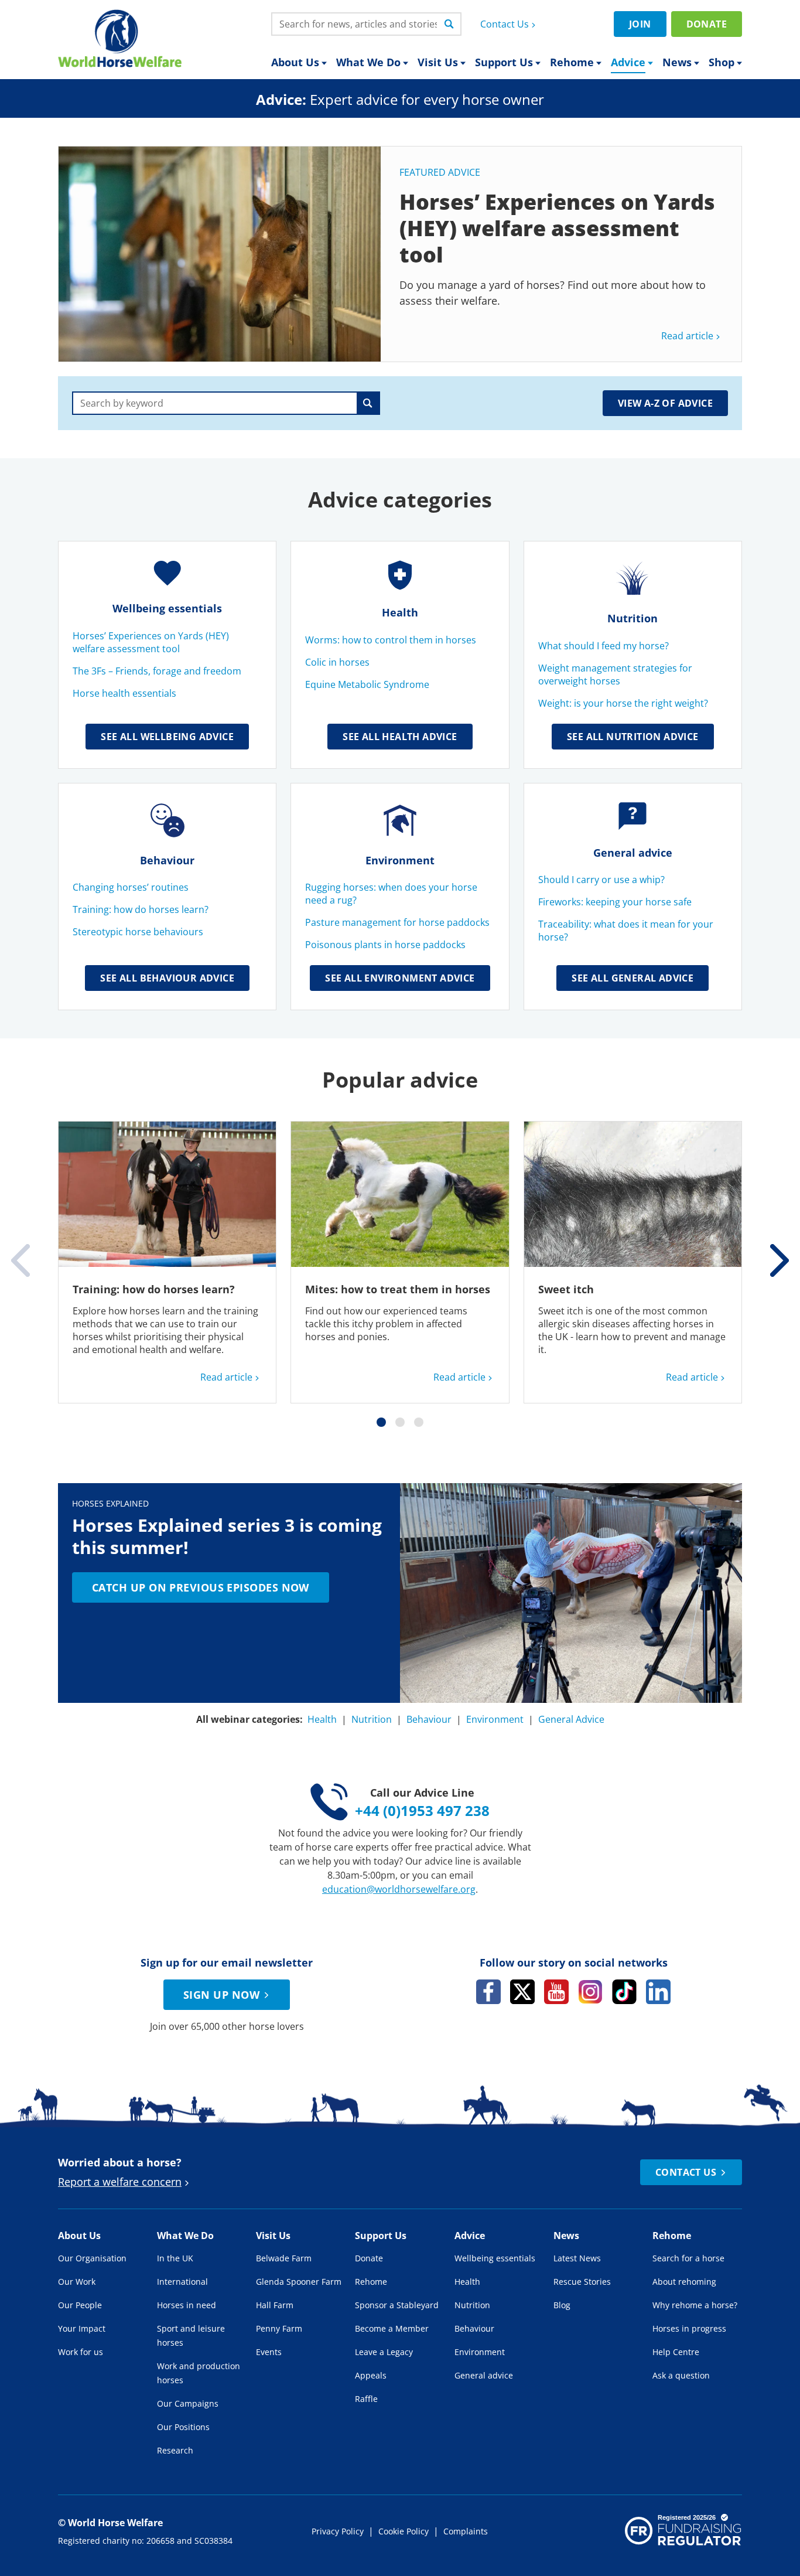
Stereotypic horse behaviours (138, 932)
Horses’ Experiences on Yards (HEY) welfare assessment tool (151, 642)
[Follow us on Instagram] (590, 1992)
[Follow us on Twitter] (522, 1992)
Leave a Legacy (384, 2352)
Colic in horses (339, 662)
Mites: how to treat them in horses (398, 1289)
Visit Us (438, 62)
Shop (722, 62)
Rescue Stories (582, 2282)
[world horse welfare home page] (120, 38)
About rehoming (684, 2282)
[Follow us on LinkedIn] (658, 1992)
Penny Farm (279, 2328)
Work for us (81, 2352)
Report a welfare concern (120, 2182)
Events (269, 2352)
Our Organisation (92, 2258)
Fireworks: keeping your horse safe (615, 902)
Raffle (366, 2399)
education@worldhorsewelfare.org (399, 1889)
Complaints (466, 2531)
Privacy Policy (338, 2531)
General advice (633, 853)
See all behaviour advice (167, 978)
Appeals (371, 2375)
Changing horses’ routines (132, 887)
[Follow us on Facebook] (488, 1992)
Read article (687, 336)
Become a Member (392, 2328)
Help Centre (676, 2352)
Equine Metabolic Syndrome (368, 684)
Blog (562, 2305)
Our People (80, 2305)
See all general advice (633, 978)
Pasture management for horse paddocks (397, 922)
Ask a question (681, 2375)
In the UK (175, 2258)
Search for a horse (688, 2258)
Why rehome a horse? (695, 2305)
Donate (707, 24)
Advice (628, 62)
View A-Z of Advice (665, 403)
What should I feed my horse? (605, 646)
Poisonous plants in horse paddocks (387, 945)
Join (640, 24)
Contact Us (505, 24)
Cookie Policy (404, 2531)
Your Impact (82, 2328)
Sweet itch (566, 1289)
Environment (400, 860)
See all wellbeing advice (167, 737)
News (677, 62)
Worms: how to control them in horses (391, 640)
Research (175, 2450)
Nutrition (633, 618)
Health (400, 612)
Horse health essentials (124, 693)
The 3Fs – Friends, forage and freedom (157, 671)
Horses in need (187, 2305)
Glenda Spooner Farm (299, 2282)
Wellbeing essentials (167, 608)
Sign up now (221, 1995)
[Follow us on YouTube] (556, 1992)
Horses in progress (689, 2328)
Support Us (504, 62)
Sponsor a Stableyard (397, 2305)
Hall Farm (275, 2305)
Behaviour (167, 860)
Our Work (77, 2282)
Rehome (572, 62)
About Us (295, 62)
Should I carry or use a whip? (601, 880)
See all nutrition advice (633, 737)
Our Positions (183, 2427)
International (182, 2282)
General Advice (571, 1719)
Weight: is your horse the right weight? (623, 703)
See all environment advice (400, 978)
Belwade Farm (284, 2258)
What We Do (368, 62)
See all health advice (400, 737)
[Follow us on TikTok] (624, 1992)
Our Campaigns (188, 2403)
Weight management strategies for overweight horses (615, 674)
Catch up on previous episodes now (201, 1587)
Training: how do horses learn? (141, 909)
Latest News (577, 2258)
